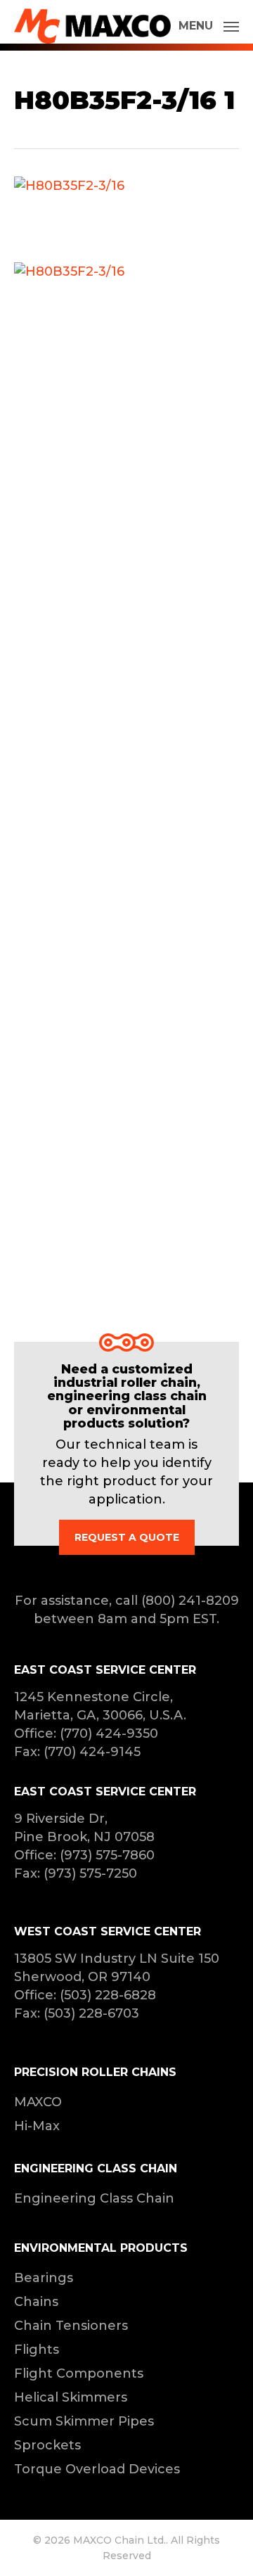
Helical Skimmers (71, 2397)
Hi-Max (37, 2126)
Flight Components (79, 2373)
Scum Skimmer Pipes (84, 2421)
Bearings (44, 2278)
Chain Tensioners (71, 2326)
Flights (37, 2350)
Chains (36, 2302)
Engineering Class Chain (94, 2198)
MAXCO (38, 2102)
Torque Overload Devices (97, 2469)
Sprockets (47, 2445)
